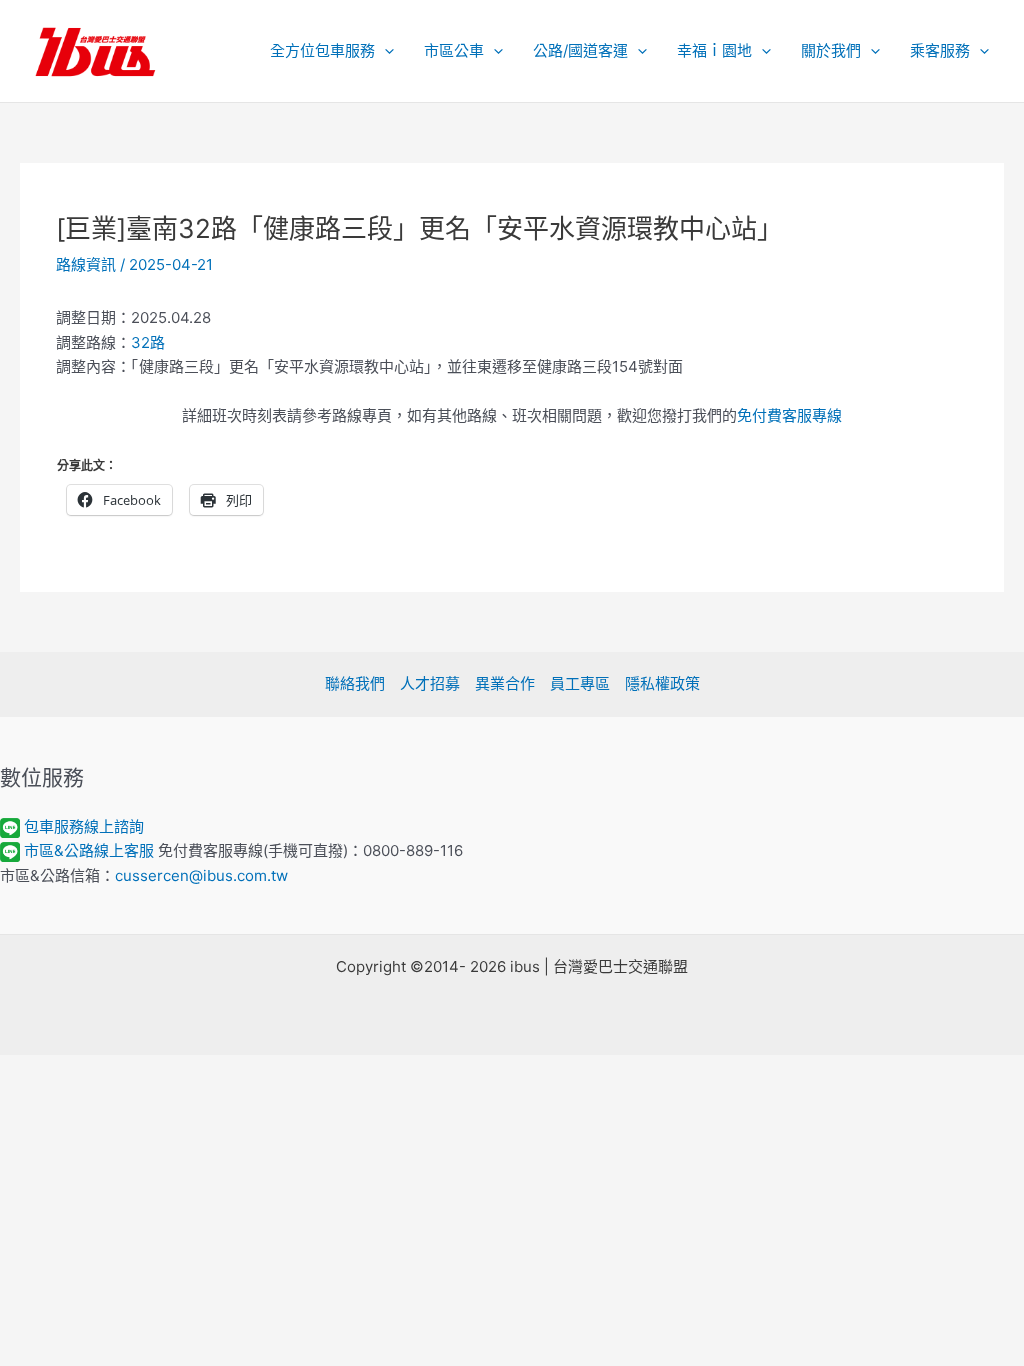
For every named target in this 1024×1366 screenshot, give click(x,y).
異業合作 (505, 683)
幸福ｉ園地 (714, 50)
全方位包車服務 (322, 50)
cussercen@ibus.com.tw (201, 875)
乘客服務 (940, 50)
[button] (384, 51)
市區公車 (454, 50)
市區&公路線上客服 (89, 850)
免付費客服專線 (789, 415)
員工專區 (580, 683)
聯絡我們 (355, 683)
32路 (148, 342)
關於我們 (831, 50)
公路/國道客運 (580, 50)
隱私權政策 (662, 683)
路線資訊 (86, 264)
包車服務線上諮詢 (84, 826)
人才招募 (430, 683)
